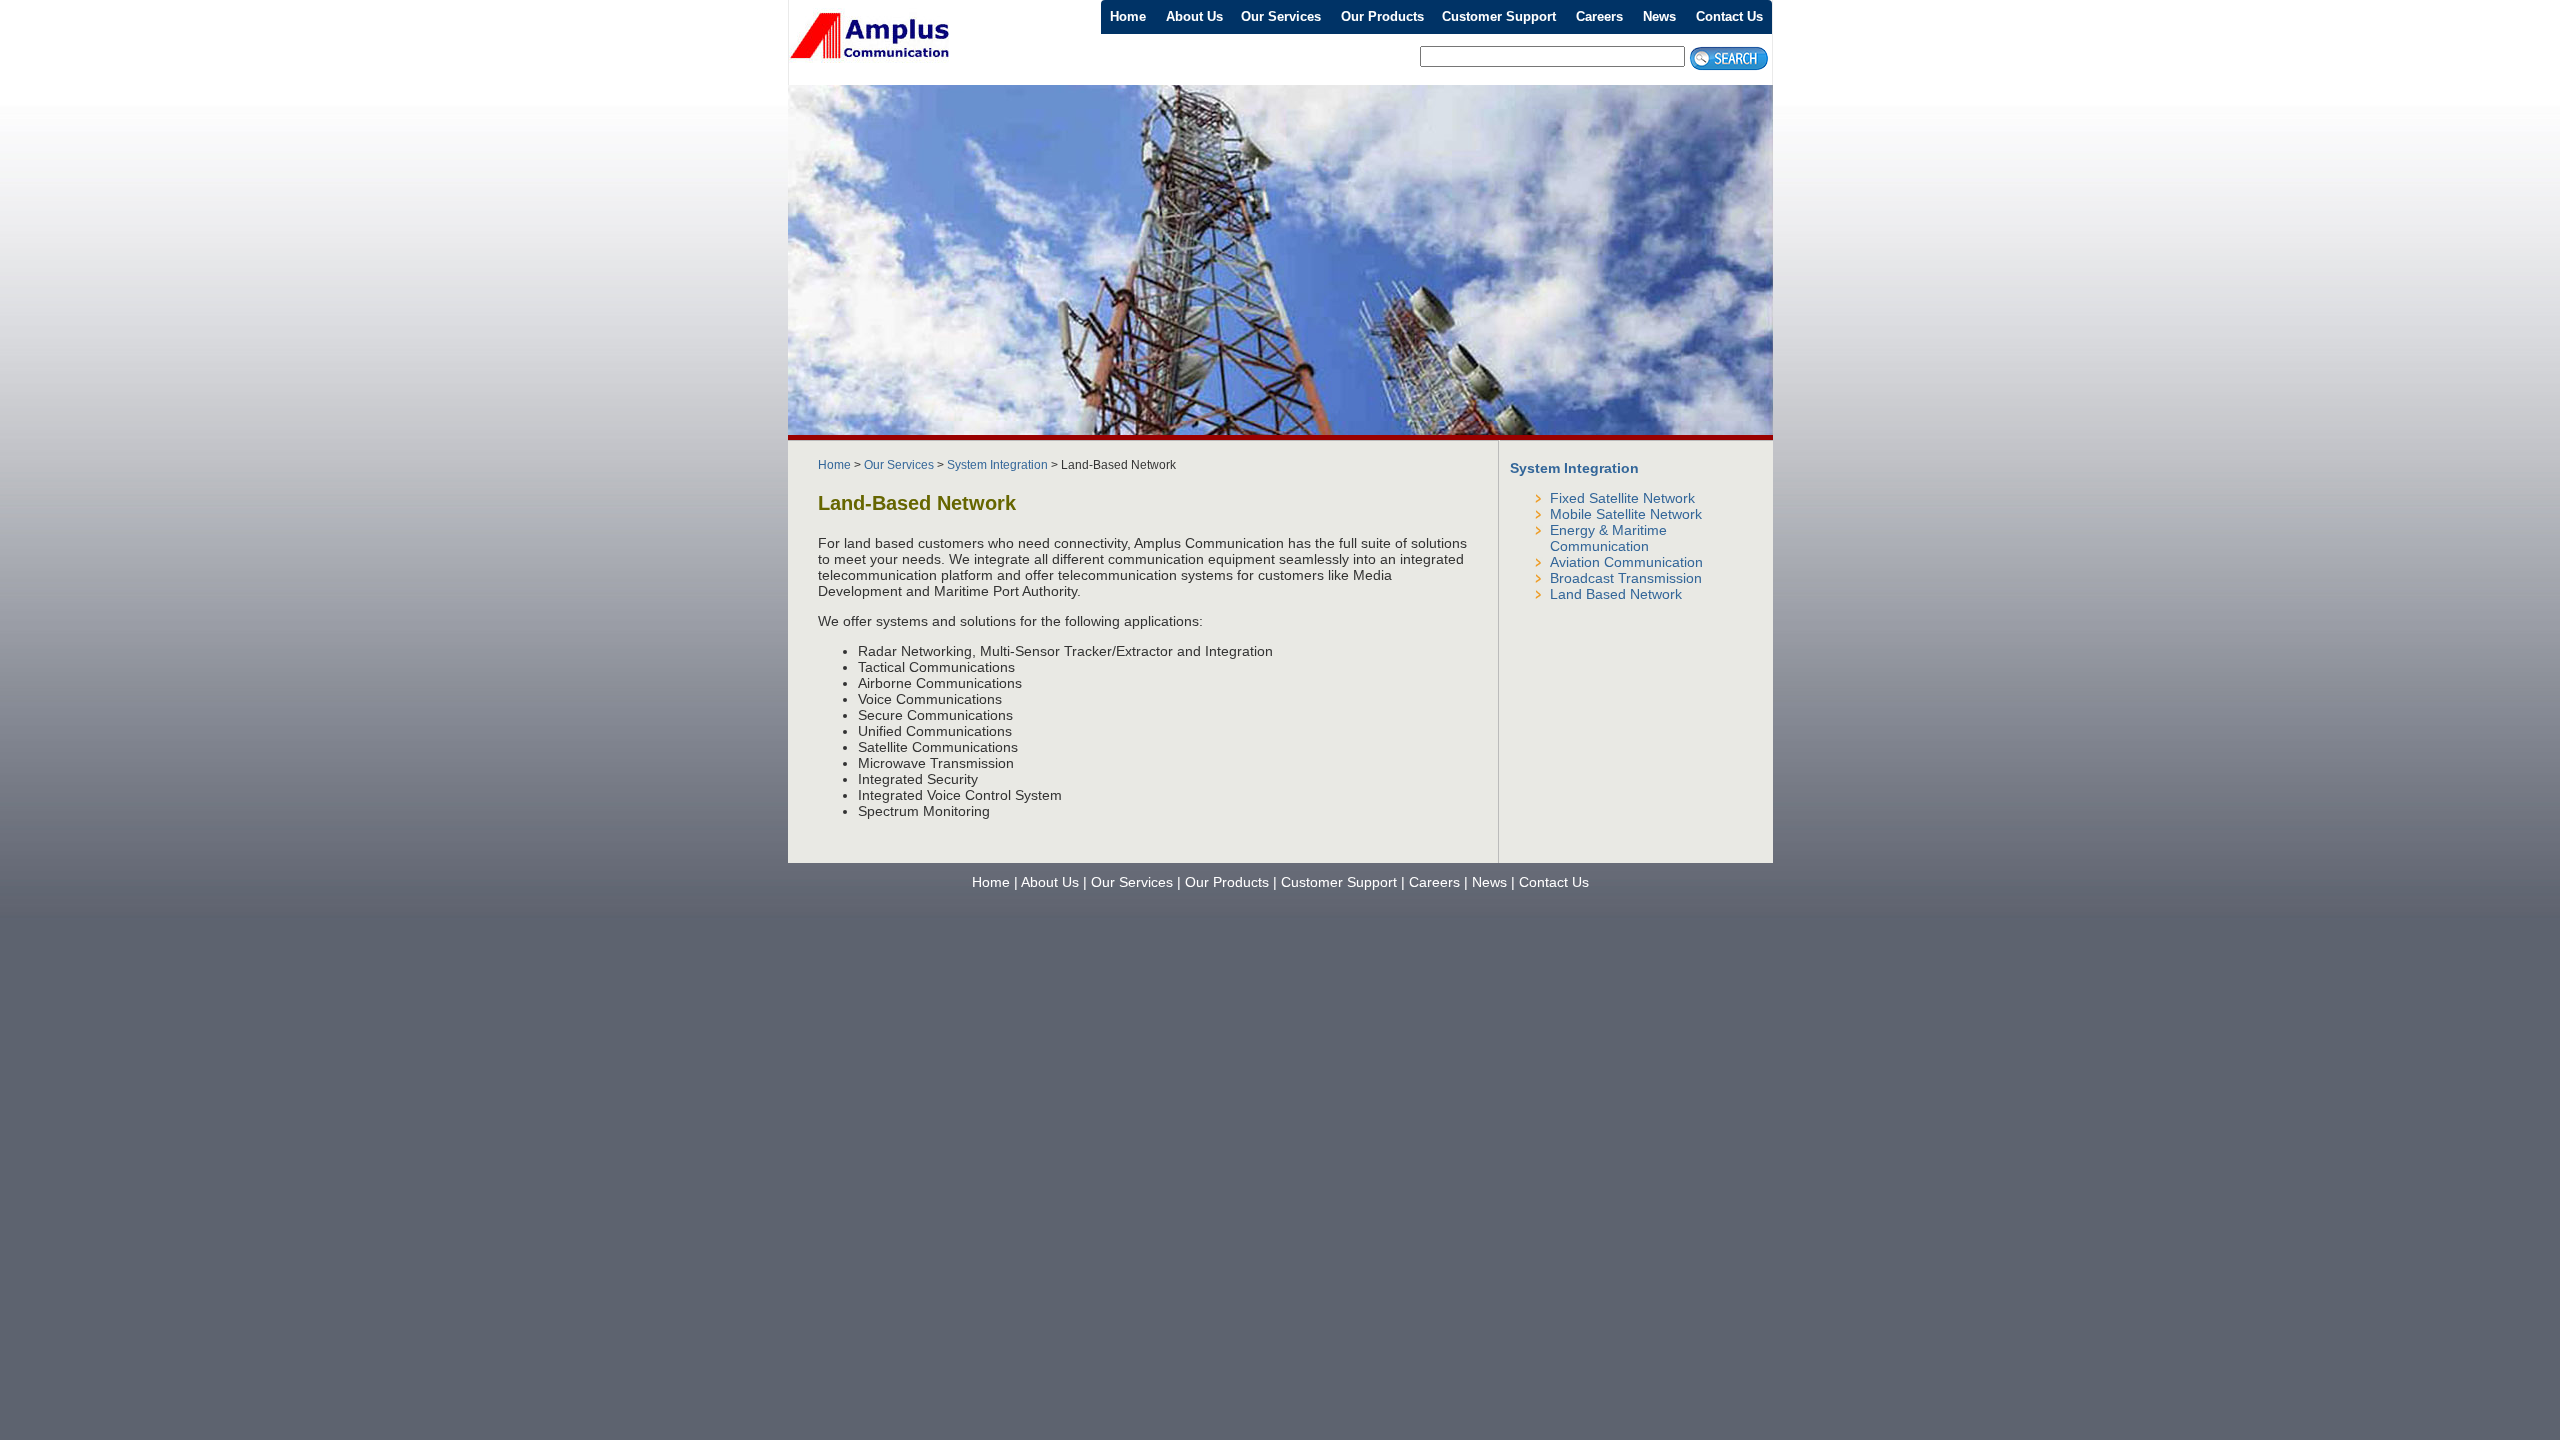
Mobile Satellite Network (1626, 514)
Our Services (1281, 16)
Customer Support (1499, 16)
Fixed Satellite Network (1622, 498)
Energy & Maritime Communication (1608, 538)
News (1659, 16)
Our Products (1382, 16)
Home (1128, 16)
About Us (1194, 16)
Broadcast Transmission (1626, 578)
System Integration (997, 465)
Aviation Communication (1626, 562)
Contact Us (1729, 16)
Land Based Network (1616, 594)
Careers (1599, 16)
